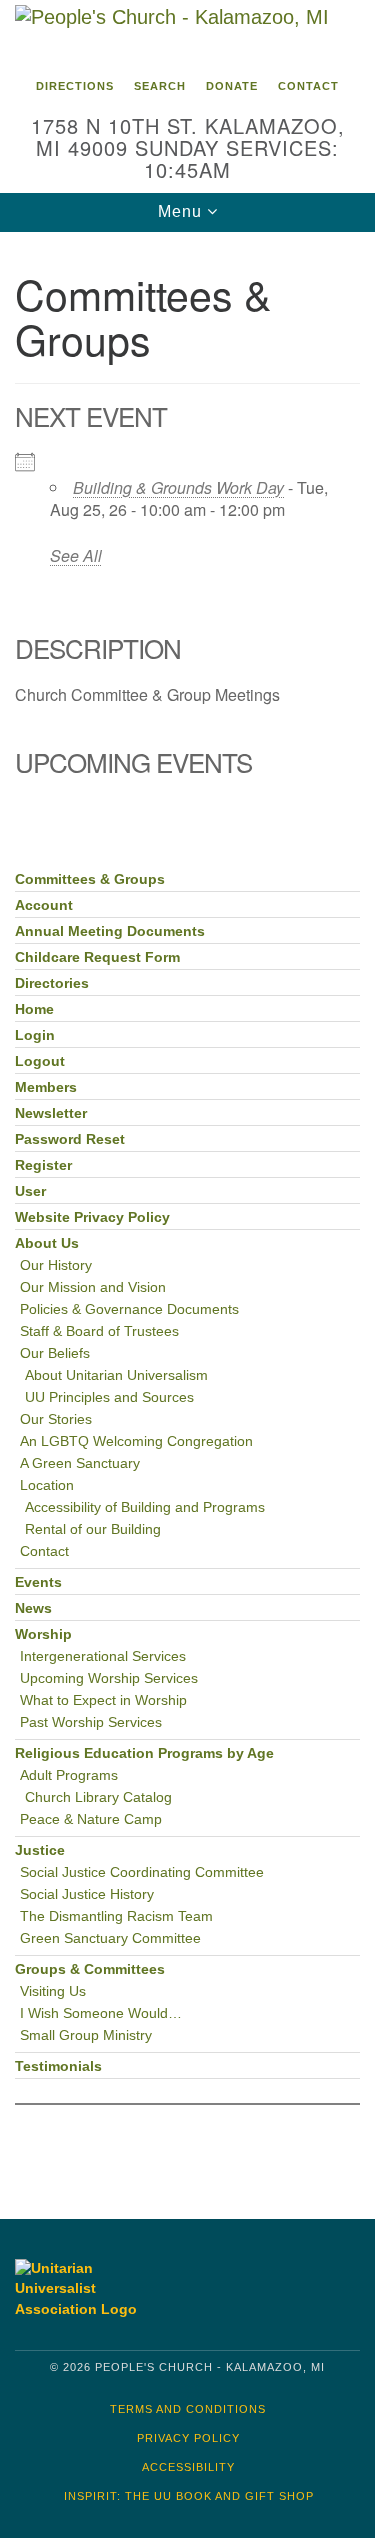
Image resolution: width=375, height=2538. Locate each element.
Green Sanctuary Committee (110, 1938)
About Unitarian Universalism (116, 1375)
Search (160, 86)
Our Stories (56, 1419)
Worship (43, 1634)
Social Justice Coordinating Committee (142, 1872)
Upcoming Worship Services (109, 1678)
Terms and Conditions (188, 2409)
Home (34, 1009)
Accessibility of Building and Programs (145, 1507)
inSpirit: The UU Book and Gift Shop (189, 2496)
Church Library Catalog (98, 1797)
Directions (75, 86)
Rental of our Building (93, 1529)
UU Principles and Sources (109, 1397)
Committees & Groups (90, 879)
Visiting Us (53, 1991)
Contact (308, 86)
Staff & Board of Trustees (99, 1331)
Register (43, 1165)
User (30, 1191)
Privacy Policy (188, 2438)
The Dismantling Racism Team (116, 1916)
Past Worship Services (91, 1722)
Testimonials (58, 2066)
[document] (187, 1210)
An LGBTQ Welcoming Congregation (136, 1441)
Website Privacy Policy (92, 1217)
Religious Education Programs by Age (144, 1753)
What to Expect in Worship (103, 1700)
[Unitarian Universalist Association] (96, 2288)
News (33, 1608)
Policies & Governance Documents (129, 1309)
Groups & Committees (90, 1969)
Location (47, 1485)
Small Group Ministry (86, 2035)
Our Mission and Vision (93, 1287)
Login (35, 1035)
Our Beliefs (55, 1353)
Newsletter (51, 1113)
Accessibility (188, 2467)
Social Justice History (87, 1894)
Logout (40, 1061)
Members (46, 1087)
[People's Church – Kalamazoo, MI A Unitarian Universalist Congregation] (187, 34)
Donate (232, 86)
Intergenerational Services (103, 1656)
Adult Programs (69, 1775)
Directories (52, 983)
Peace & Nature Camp (91, 1819)
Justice (40, 1850)
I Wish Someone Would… (101, 2013)
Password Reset (70, 1139)
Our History (56, 1265)
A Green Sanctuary (80, 1463)
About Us (47, 1243)
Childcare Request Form (97, 957)
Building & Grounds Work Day (178, 487)
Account (44, 905)
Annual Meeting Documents (110, 931)
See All (76, 555)
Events (38, 1582)
